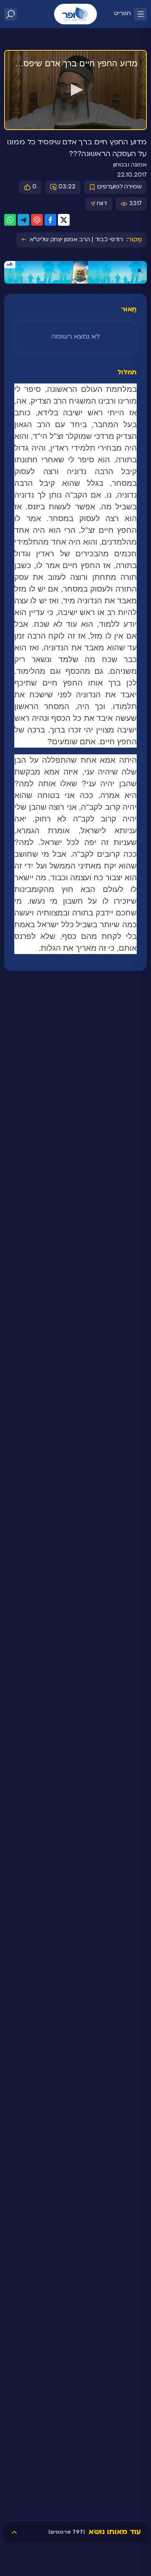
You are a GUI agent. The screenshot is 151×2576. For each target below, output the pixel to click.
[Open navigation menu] (141, 14)
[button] (75, 90)
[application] (75, 90)
